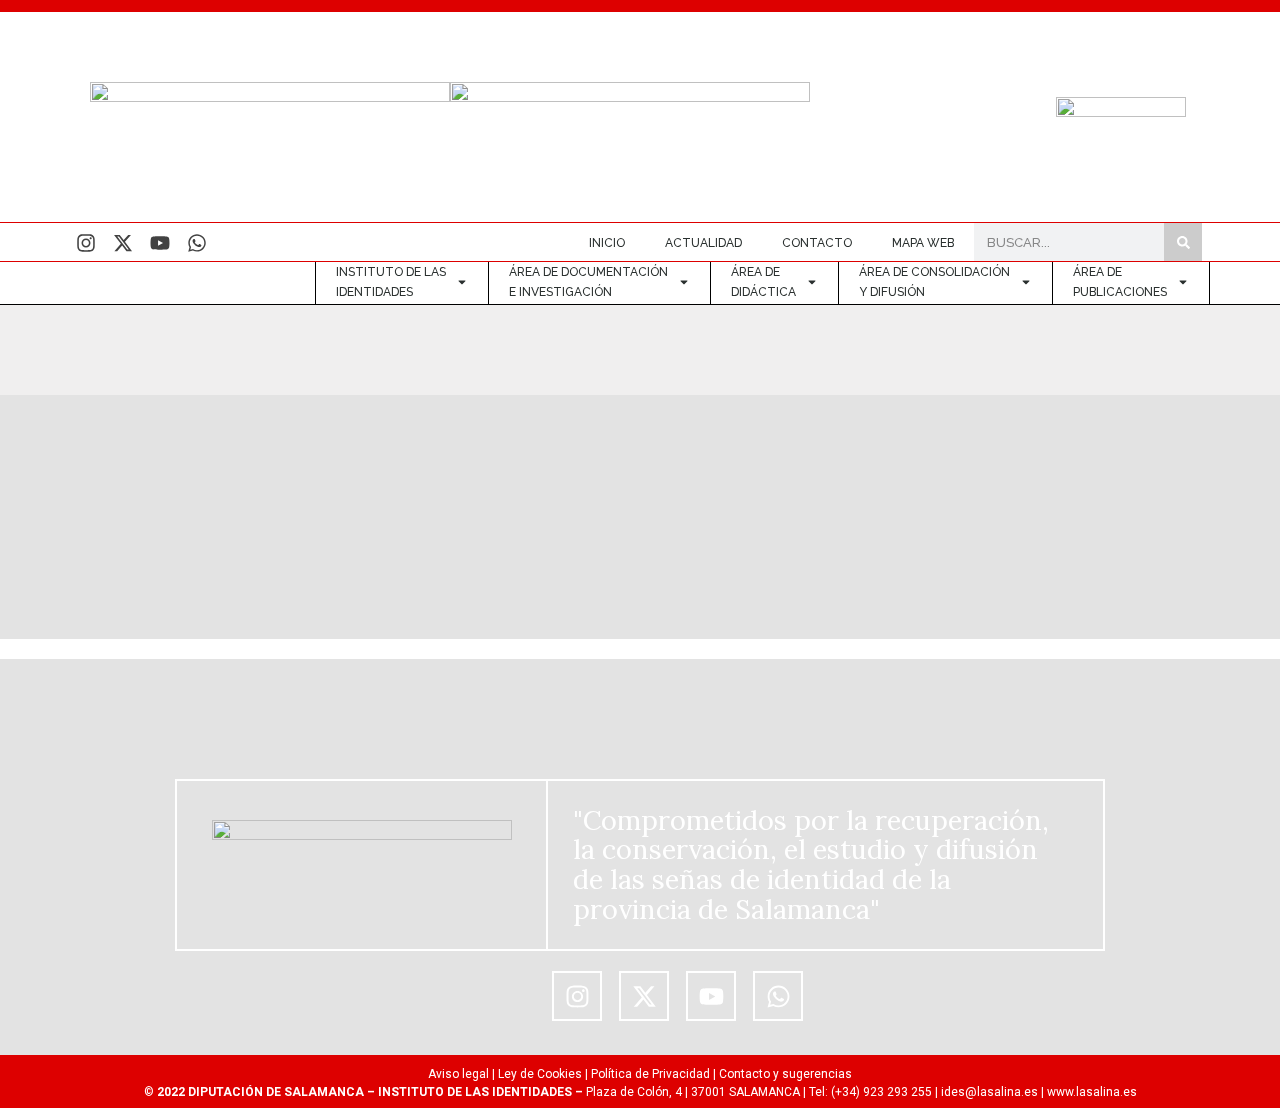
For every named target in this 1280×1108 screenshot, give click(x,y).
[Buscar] (1183, 242)
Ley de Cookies (540, 1074)
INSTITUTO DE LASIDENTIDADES (391, 282)
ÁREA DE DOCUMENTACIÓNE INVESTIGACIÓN (588, 282)
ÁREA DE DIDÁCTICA (763, 282)
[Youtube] (160, 243)
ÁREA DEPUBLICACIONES (1120, 282)
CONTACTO (817, 243)
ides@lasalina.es (989, 1092)
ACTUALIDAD (703, 243)
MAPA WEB (923, 243)
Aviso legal (458, 1074)
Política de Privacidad (650, 1074)
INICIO (607, 243)
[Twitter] (123, 243)
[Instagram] (86, 243)
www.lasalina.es (1092, 1092)
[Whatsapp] (197, 243)
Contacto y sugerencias (785, 1074)
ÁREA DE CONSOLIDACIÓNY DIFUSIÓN (934, 282)
